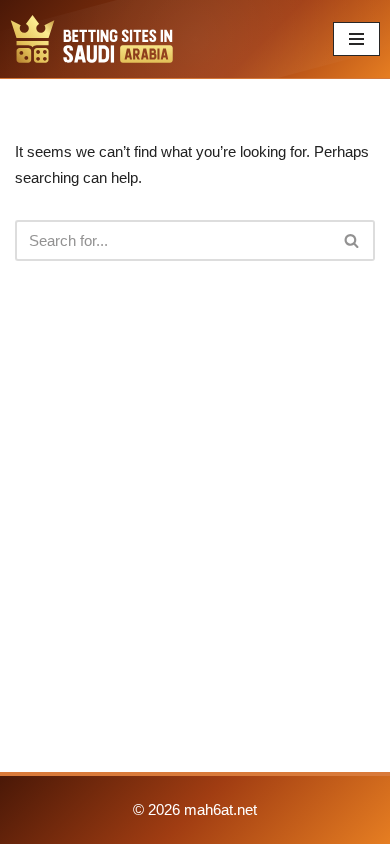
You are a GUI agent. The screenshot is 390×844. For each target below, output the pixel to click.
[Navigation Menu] (356, 39)
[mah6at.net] (92, 39)
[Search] (352, 240)
